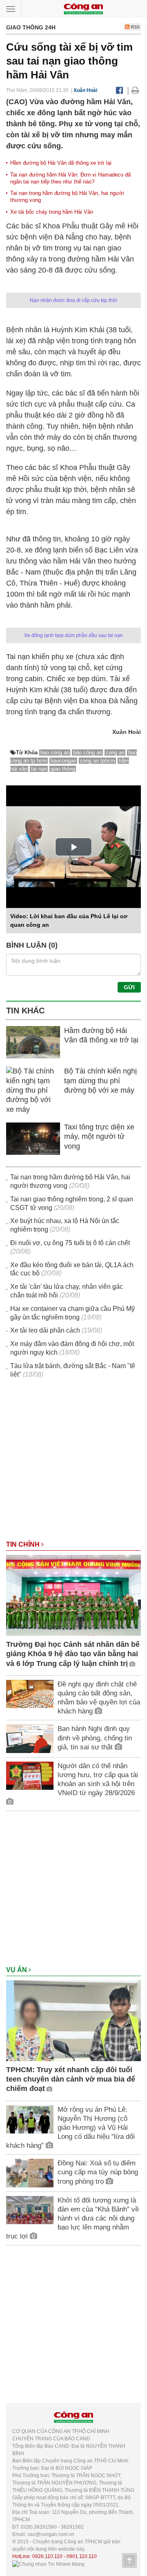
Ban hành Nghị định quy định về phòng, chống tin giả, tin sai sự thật (95, 1738)
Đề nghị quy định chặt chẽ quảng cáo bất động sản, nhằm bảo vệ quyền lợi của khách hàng (99, 1698)
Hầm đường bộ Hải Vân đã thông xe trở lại (61, 163)
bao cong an (55, 752)
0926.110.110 (47, 2556)
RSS (135, 27)
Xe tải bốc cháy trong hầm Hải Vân (52, 212)
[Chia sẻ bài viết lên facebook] (119, 90)
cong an (115, 752)
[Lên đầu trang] (129, 2560)
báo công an (88, 752)
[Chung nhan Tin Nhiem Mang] (48, 2564)
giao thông (63, 769)
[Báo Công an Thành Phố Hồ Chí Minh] (83, 8)
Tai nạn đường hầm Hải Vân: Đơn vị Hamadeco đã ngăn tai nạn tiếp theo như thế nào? (70, 178)
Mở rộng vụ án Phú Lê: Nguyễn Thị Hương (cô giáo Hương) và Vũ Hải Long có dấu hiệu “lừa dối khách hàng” (70, 2128)
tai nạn (39, 769)
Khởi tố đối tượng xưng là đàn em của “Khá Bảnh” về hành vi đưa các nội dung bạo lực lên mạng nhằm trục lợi (72, 2218)
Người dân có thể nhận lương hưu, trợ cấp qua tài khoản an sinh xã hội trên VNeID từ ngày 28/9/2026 (98, 1779)
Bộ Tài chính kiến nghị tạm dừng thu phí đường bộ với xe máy (100, 1081)
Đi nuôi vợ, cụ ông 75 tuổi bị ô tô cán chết (70, 1243)
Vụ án (17, 1970)
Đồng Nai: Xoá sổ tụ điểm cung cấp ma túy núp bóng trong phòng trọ (98, 2172)
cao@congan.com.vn (51, 2534)
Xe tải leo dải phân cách (45, 1330)
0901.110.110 (82, 2556)
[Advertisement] (73, 1463)
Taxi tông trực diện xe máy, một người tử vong (99, 1137)
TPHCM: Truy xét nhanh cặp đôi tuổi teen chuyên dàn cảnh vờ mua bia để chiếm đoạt (71, 2079)
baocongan (63, 761)
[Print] (135, 90)
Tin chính (24, 1544)
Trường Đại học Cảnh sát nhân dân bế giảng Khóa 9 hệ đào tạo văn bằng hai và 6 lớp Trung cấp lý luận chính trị (73, 1654)
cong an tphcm (98, 761)
